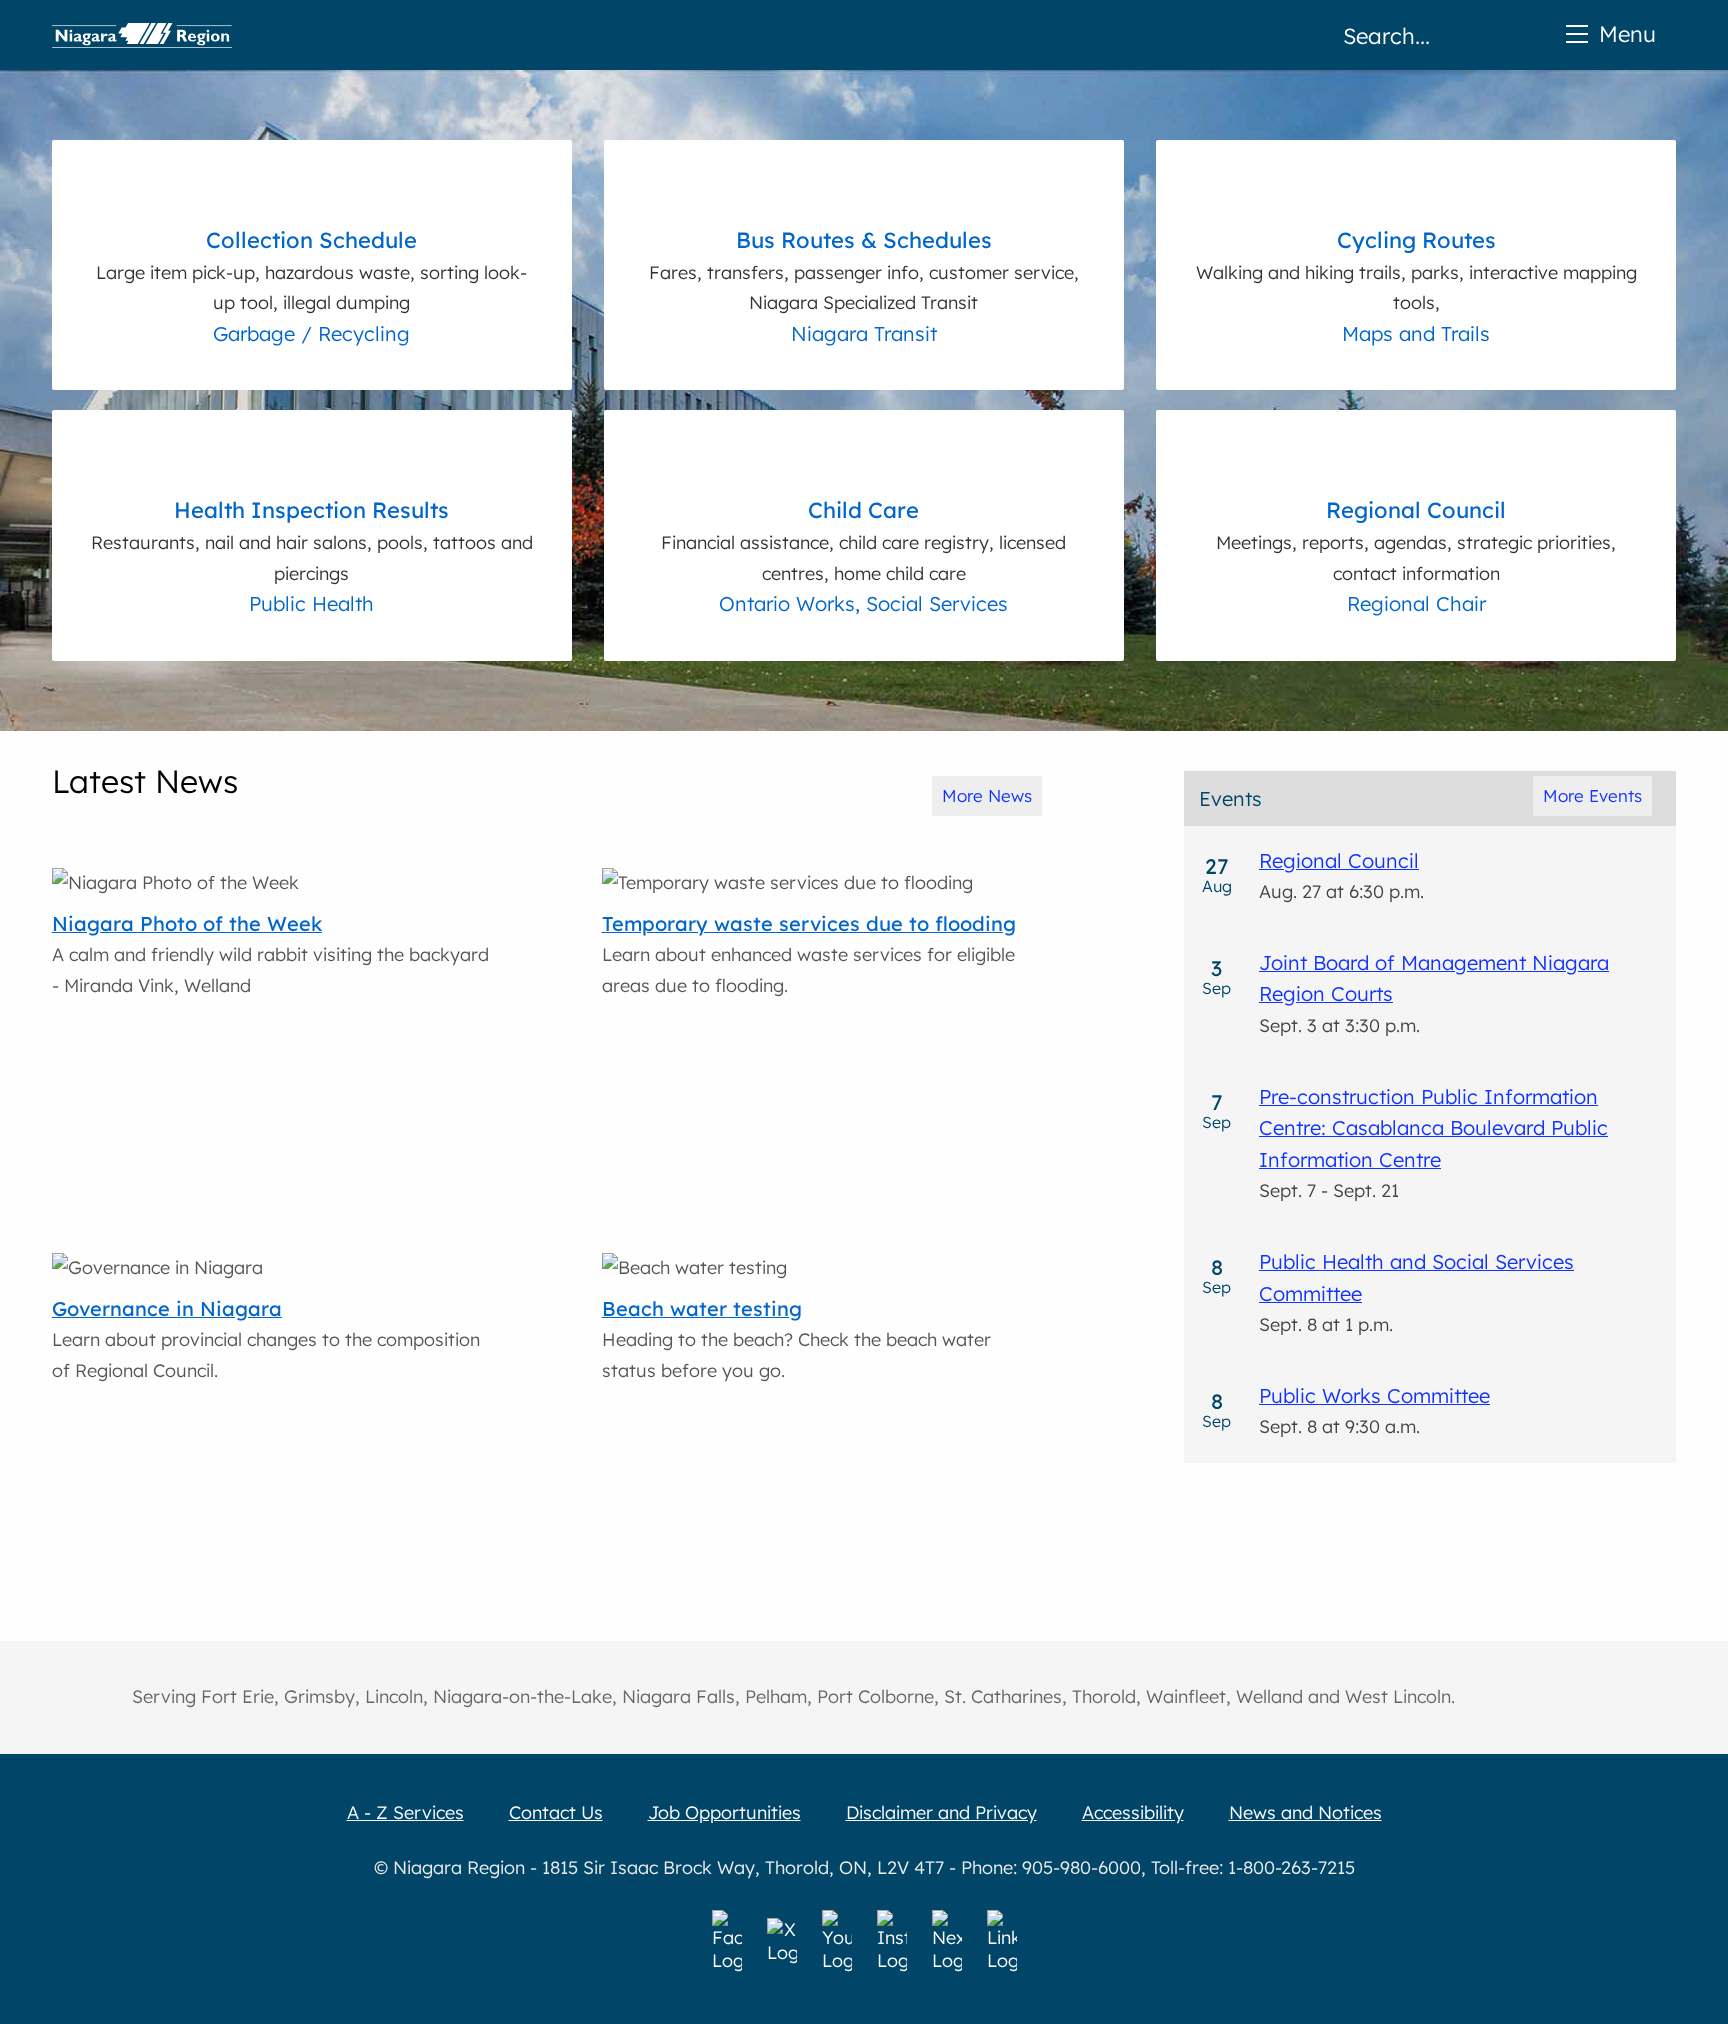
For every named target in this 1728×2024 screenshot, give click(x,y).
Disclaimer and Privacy (941, 1812)
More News (987, 795)
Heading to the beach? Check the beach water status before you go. (796, 1339)
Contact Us (556, 1812)
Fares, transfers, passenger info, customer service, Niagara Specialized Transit (864, 270)
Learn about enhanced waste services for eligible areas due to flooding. (809, 954)
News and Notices (1305, 1812)
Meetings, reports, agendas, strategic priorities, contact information (1416, 540)
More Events (1592, 795)
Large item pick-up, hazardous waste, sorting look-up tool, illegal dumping (311, 270)
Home (142, 35)
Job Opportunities (724, 1812)
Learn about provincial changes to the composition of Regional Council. (266, 1339)
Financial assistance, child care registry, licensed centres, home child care (863, 540)
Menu (1627, 33)
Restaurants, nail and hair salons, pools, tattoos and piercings (312, 540)
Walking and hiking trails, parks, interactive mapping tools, (1416, 270)
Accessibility (1133, 1812)
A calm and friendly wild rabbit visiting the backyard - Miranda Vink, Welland (270, 954)
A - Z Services (405, 1812)
